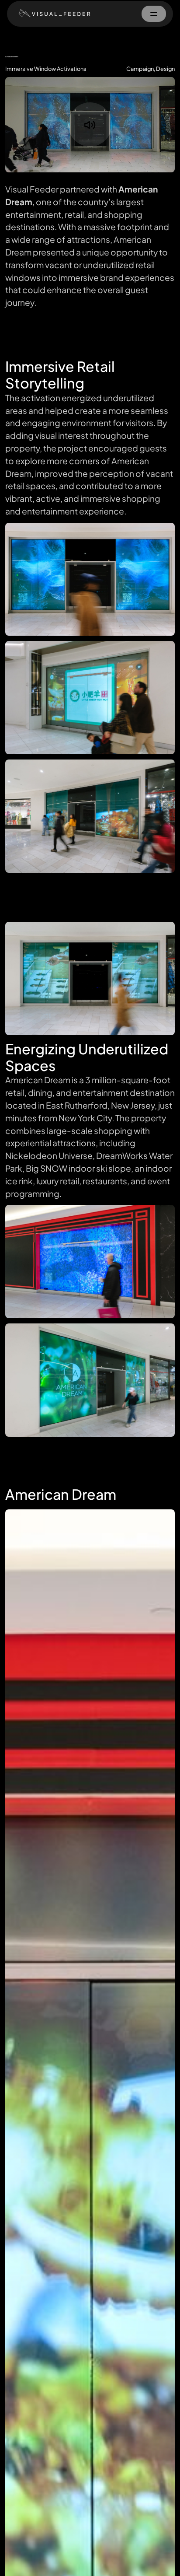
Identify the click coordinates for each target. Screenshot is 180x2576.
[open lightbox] (90, 579)
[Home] (52, 13)
